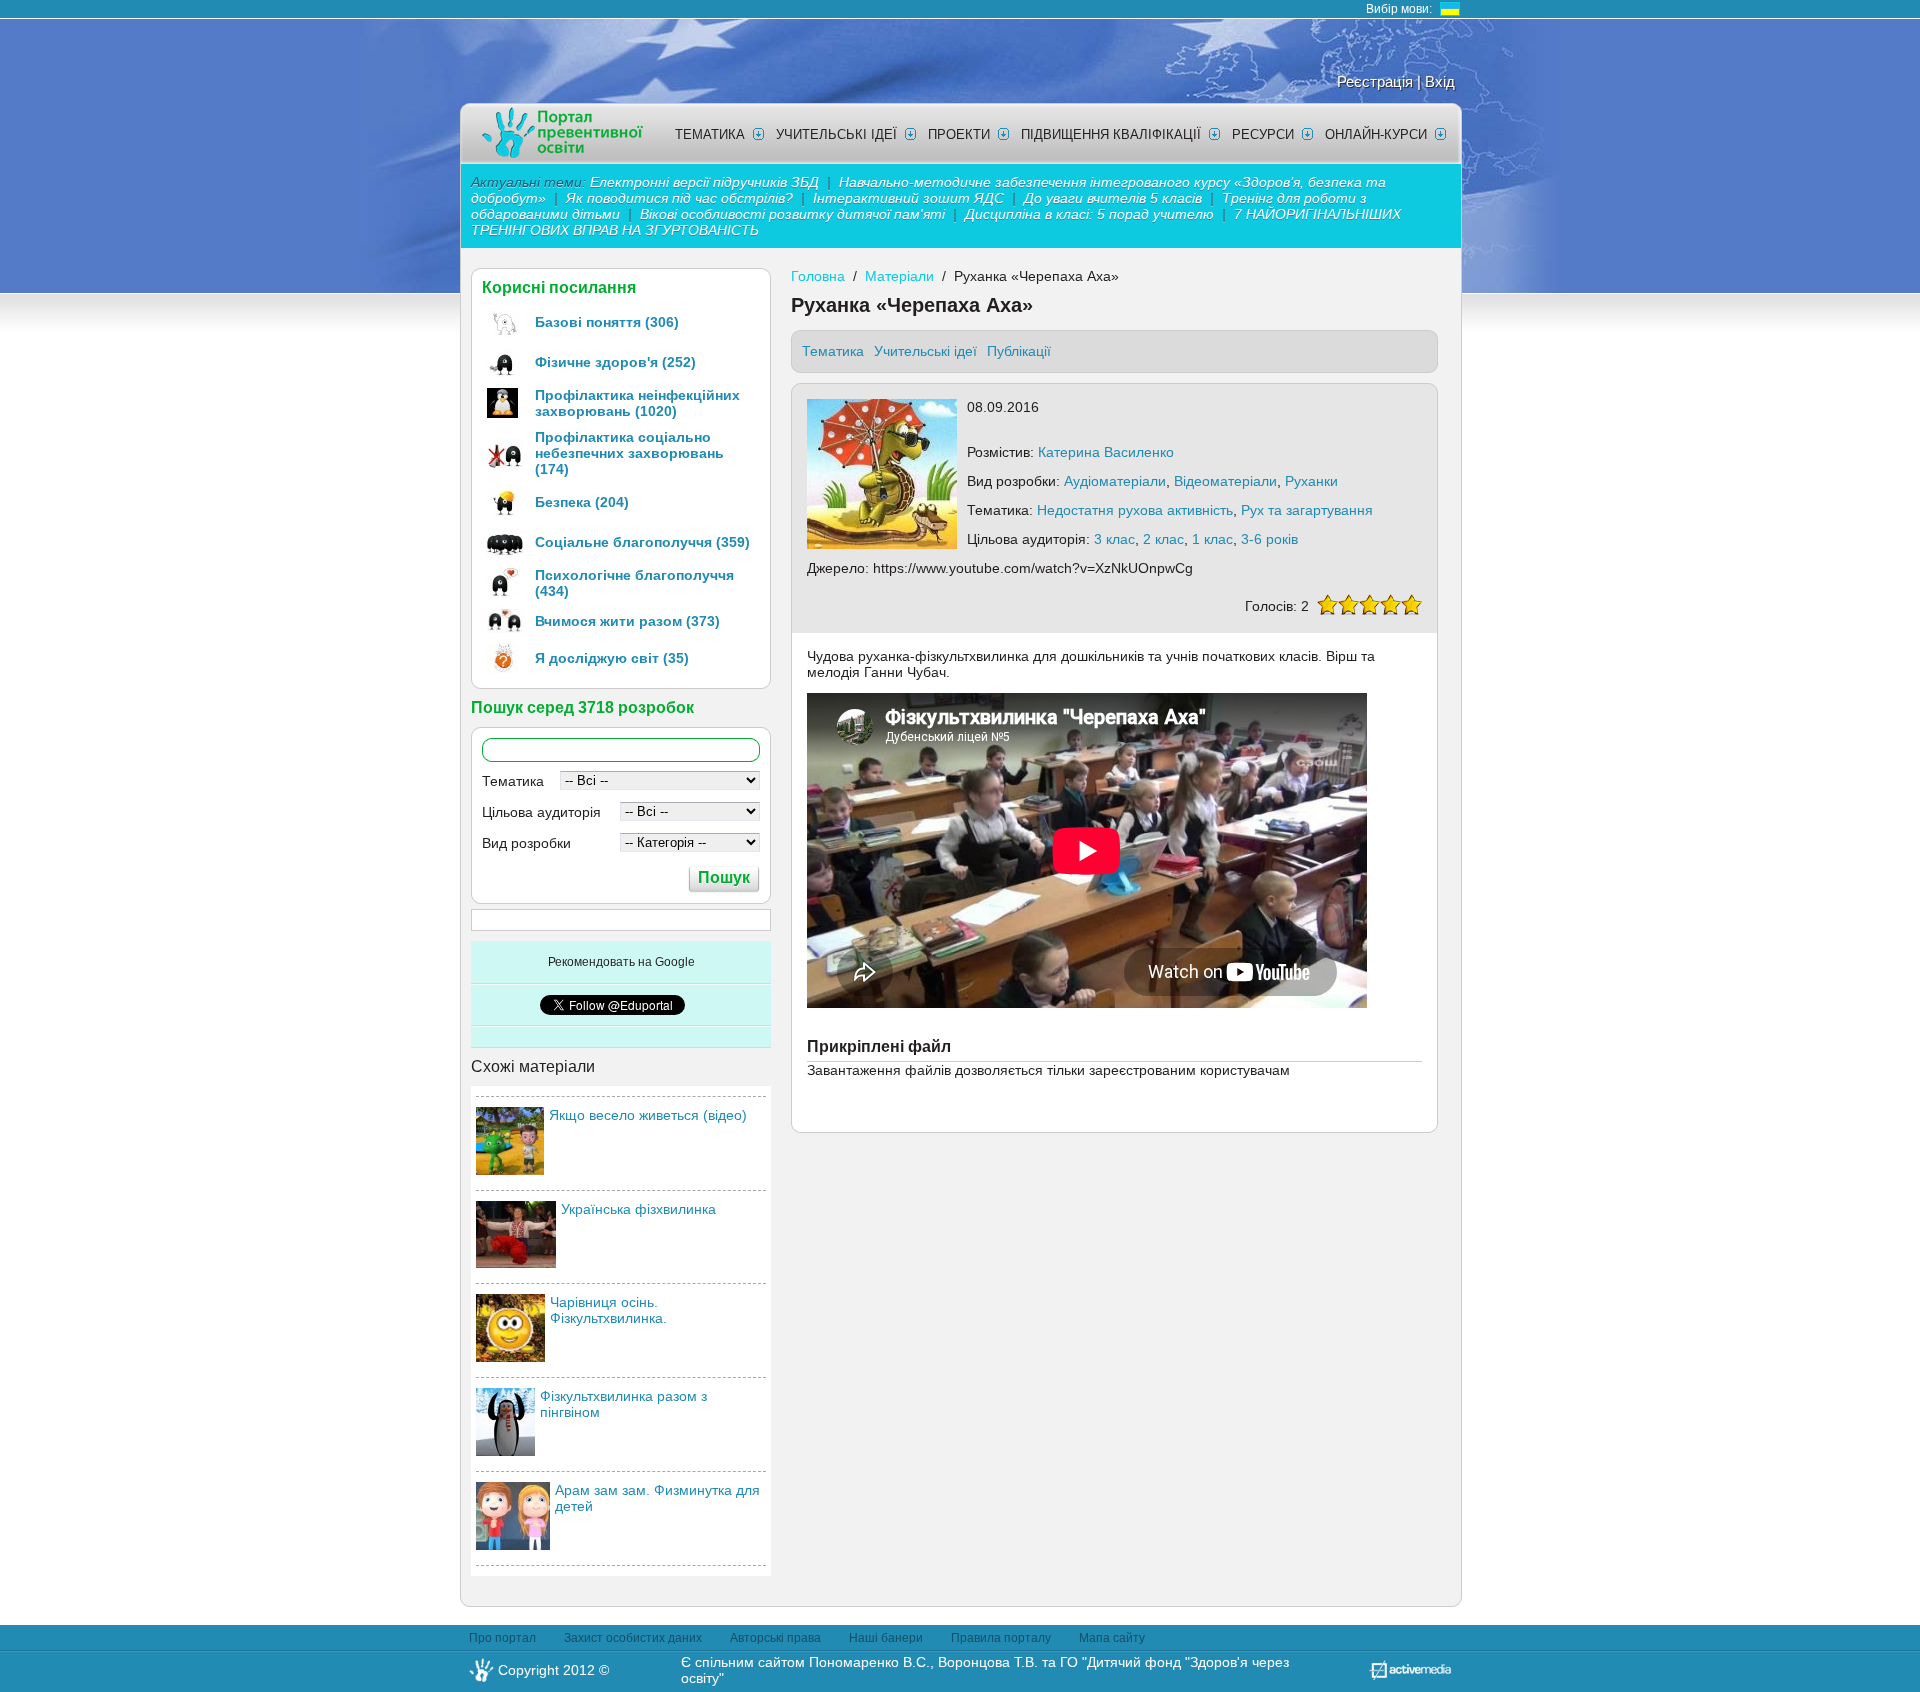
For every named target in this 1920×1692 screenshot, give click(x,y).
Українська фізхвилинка (638, 1209)
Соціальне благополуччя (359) (642, 542)
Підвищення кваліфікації (1111, 134)
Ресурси (1263, 134)
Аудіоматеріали (1115, 481)
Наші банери (886, 1638)
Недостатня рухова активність (1135, 510)
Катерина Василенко (1106, 452)
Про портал (502, 1638)
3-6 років (1269, 539)
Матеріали (899, 276)
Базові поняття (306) (607, 322)
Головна (818, 276)
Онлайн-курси (1376, 134)
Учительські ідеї (836, 134)
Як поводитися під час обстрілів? (679, 198)
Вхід (1440, 81)
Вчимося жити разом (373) (627, 621)
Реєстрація (1375, 81)
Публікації (1019, 351)
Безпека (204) (582, 502)
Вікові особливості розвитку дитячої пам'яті (792, 214)
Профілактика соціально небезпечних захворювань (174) (629, 453)
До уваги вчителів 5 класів (1115, 198)
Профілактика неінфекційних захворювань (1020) (637, 403)
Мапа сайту (1112, 1638)
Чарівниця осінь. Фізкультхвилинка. (608, 1310)
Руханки (1311, 481)
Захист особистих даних (633, 1638)
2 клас (1163, 539)
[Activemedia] (1410, 1675)
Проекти (959, 134)
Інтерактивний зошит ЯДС (908, 198)
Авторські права (775, 1638)
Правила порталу (1001, 1638)
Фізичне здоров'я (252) (615, 362)
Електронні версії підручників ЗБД (704, 182)
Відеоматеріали (1225, 481)
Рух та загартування (1307, 510)
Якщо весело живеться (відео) (648, 1115)
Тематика (710, 134)
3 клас (1114, 539)
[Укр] (1450, 9)
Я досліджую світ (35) (612, 658)
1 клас (1212, 539)
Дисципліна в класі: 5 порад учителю (1089, 214)
